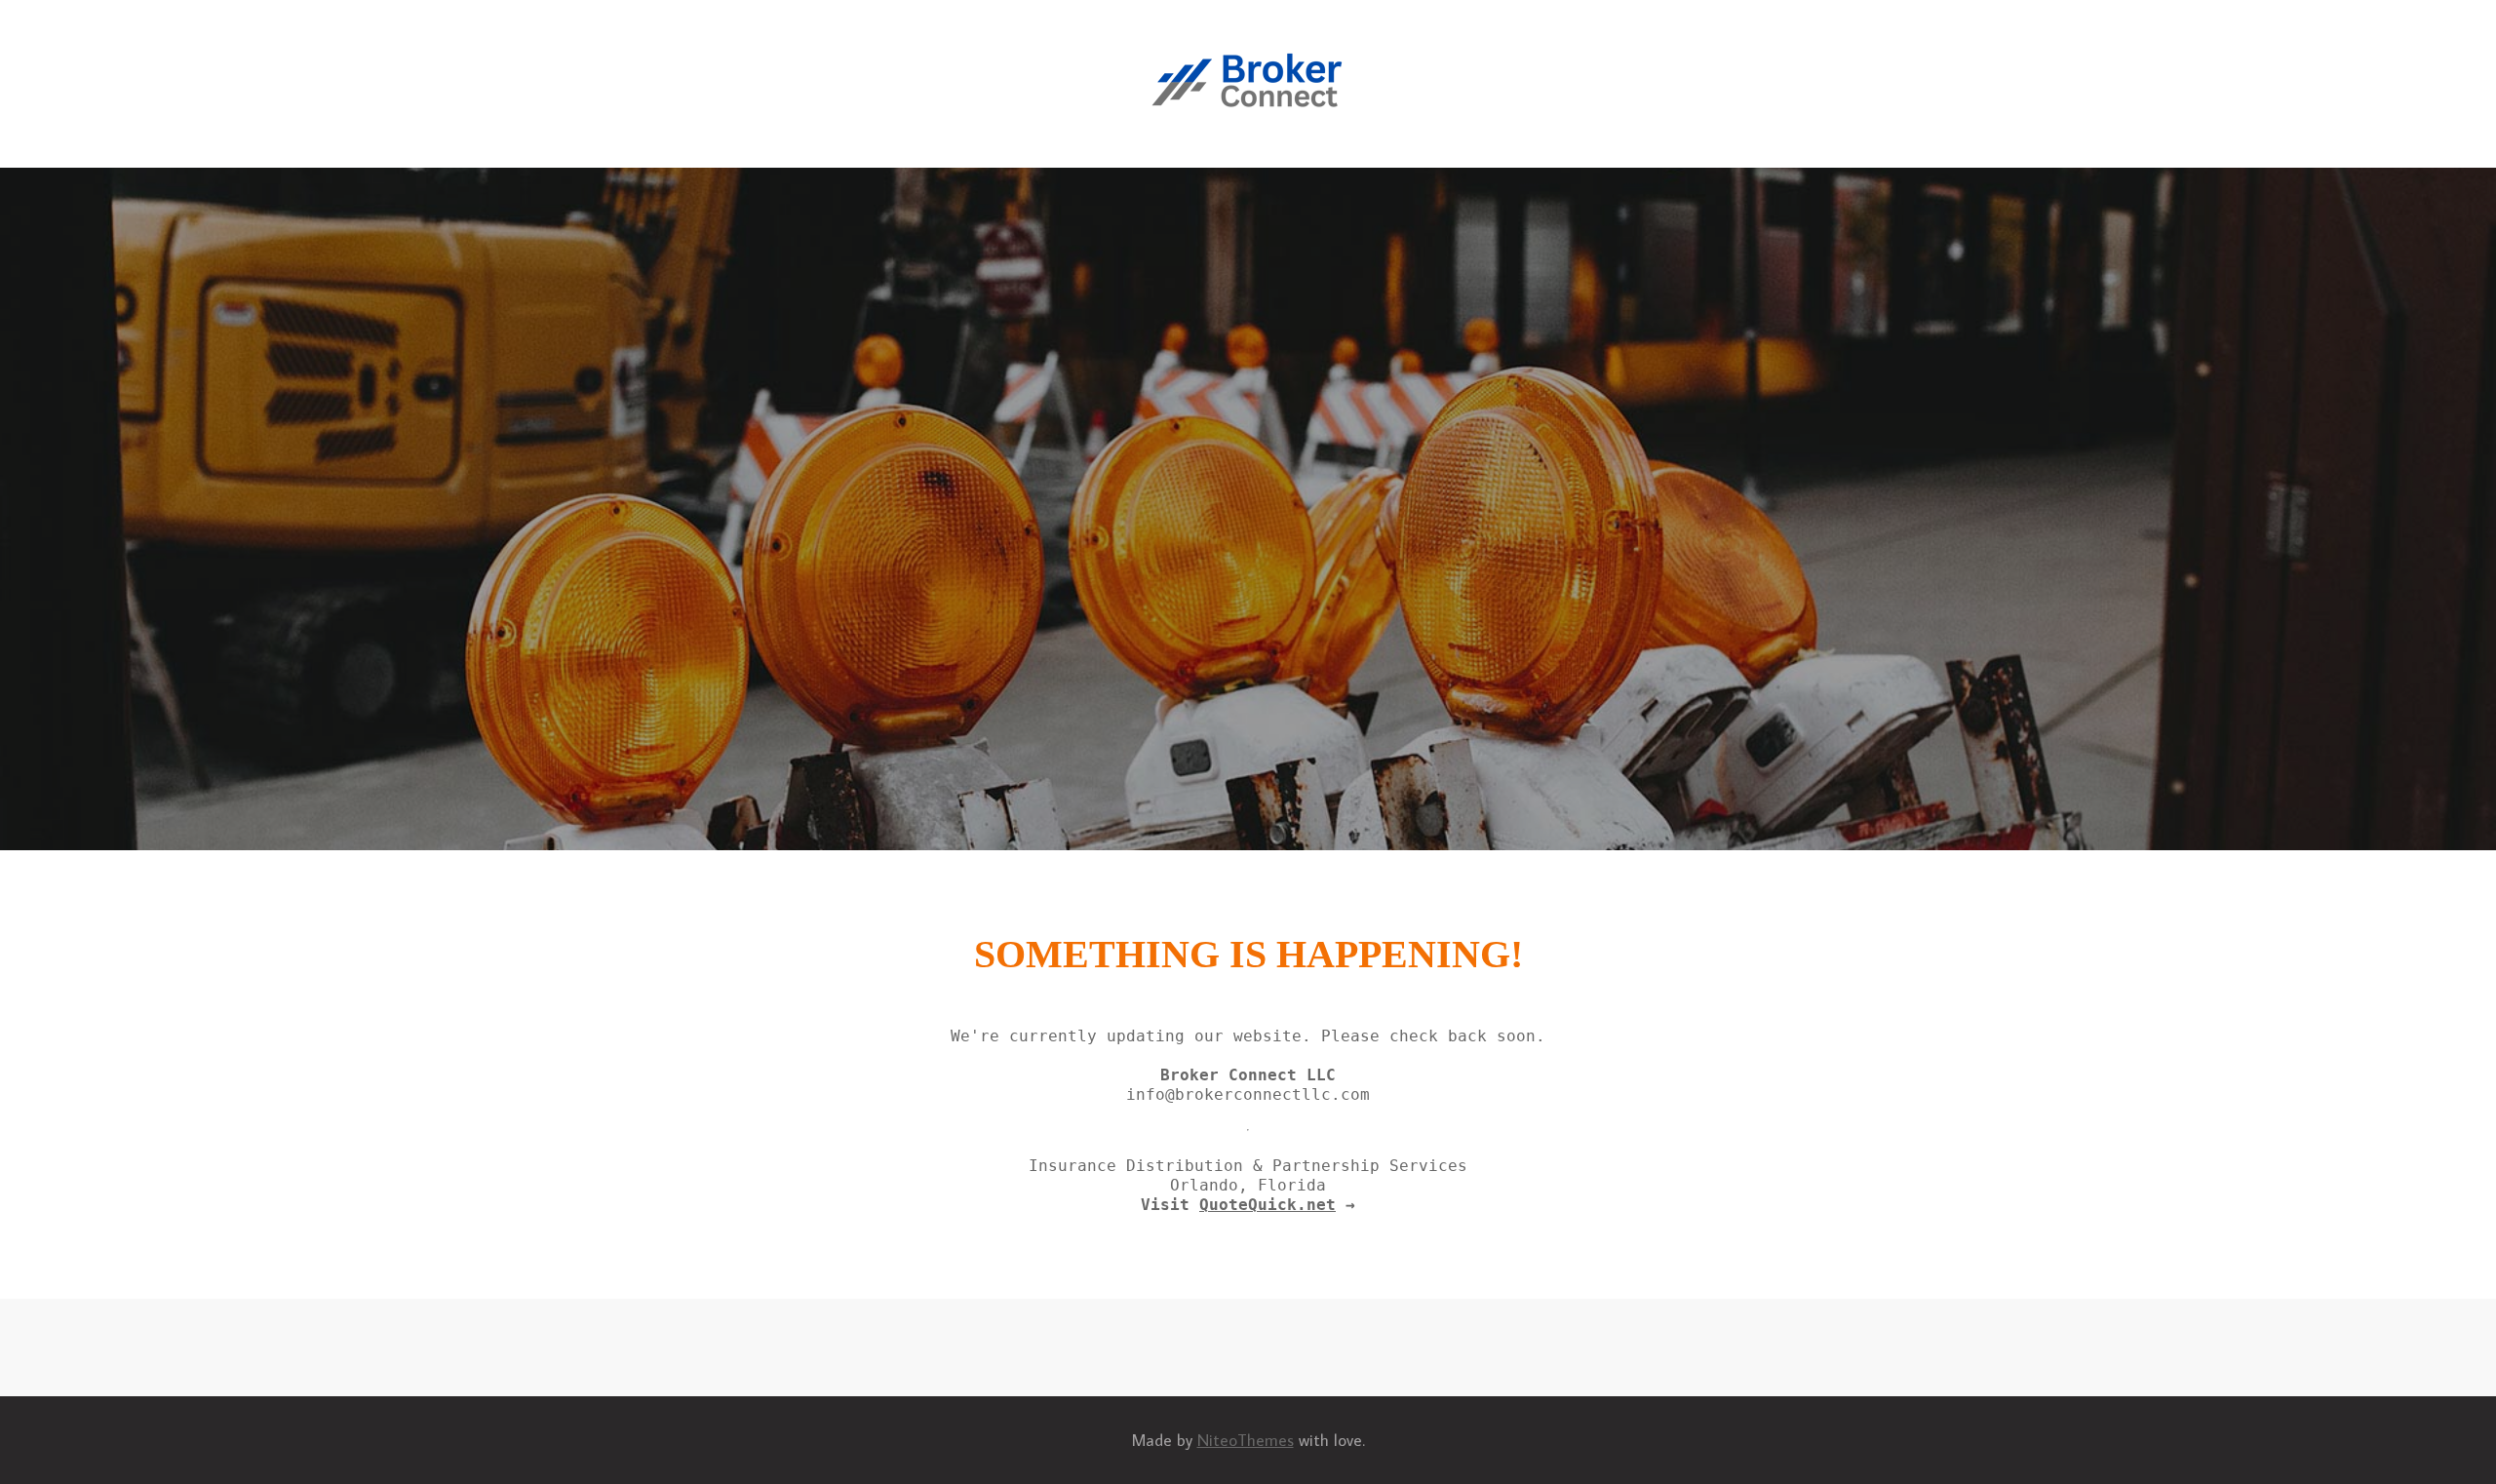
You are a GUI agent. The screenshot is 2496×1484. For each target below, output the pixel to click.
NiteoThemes (1246, 1440)
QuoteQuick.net (1267, 1205)
